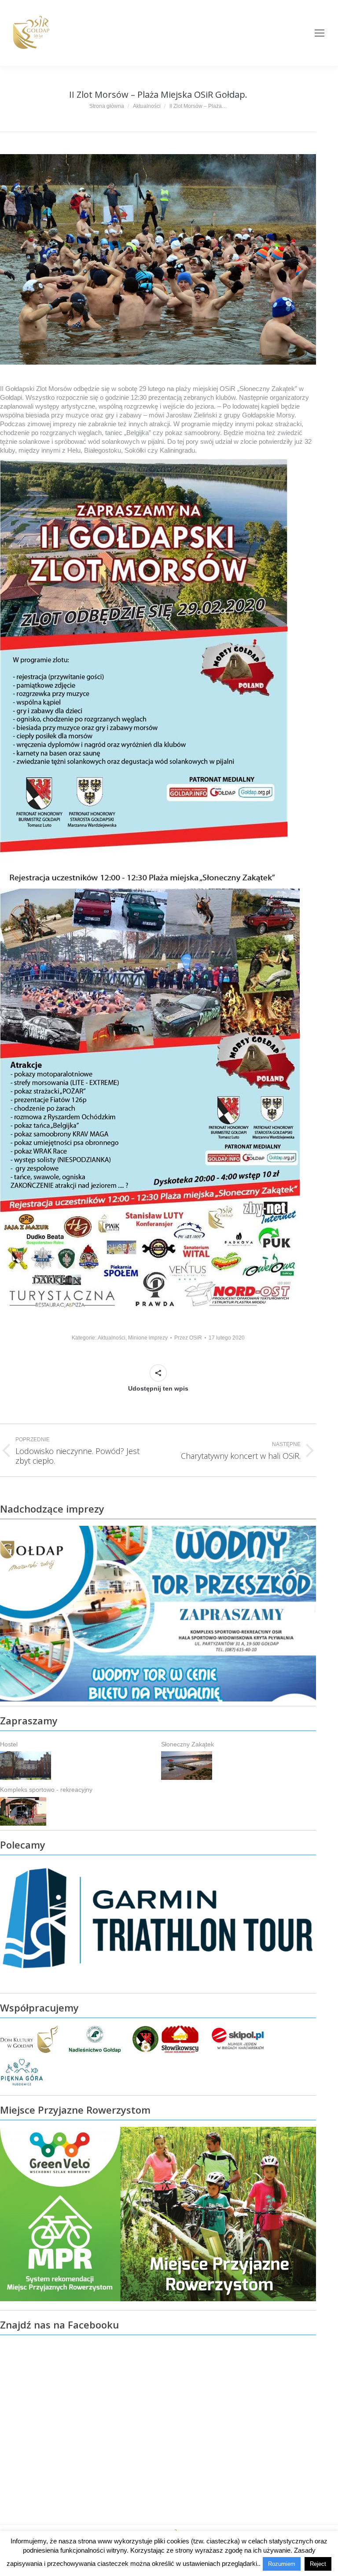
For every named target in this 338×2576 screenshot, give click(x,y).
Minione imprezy (148, 1338)
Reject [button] (318, 2564)
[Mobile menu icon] (320, 33)
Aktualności (112, 1338)
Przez (188, 1338)
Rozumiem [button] (282, 2564)
